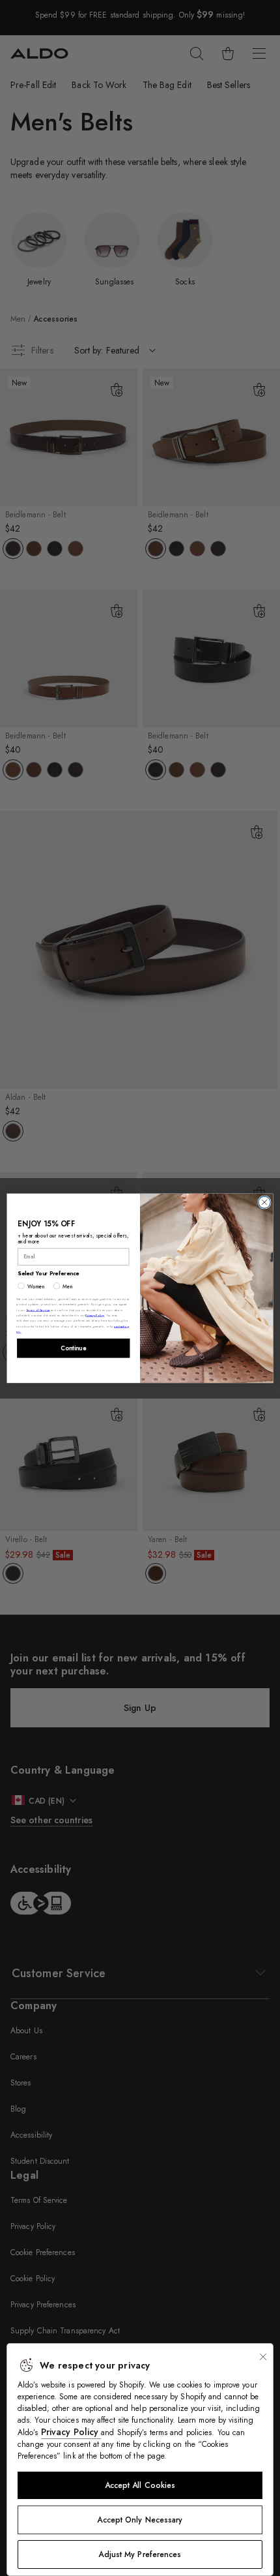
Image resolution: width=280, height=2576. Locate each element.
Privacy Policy (71, 2432)
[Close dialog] (264, 1202)
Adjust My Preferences (140, 2554)
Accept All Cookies (140, 2485)
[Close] (263, 2357)
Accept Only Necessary (140, 2520)
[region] (140, 2460)
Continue (73, 1348)
